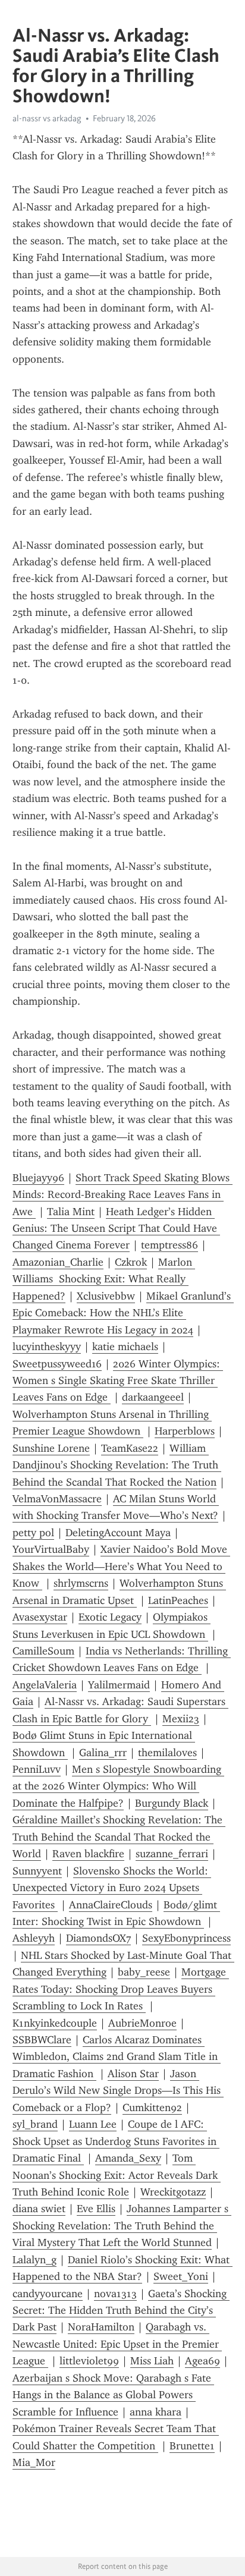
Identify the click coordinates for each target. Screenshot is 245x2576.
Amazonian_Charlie (58, 1262)
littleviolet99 (89, 2361)
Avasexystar (40, 1617)
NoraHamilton (101, 2327)
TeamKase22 (130, 1448)
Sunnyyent (37, 1871)
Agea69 (202, 2361)
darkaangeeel (153, 1397)
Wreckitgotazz (173, 2192)
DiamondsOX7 (98, 1938)
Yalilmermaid (119, 1685)
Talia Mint (71, 1212)
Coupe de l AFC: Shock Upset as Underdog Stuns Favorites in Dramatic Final (116, 2141)
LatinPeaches (178, 1600)
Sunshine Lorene (51, 1448)
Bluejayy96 (38, 1178)
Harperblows (185, 1431)
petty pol (33, 1533)
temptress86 (169, 1245)
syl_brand (35, 2124)
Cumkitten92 (152, 2108)
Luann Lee (93, 2124)
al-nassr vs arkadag (47, 118)
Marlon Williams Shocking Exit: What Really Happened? (104, 1279)
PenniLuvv (37, 1769)
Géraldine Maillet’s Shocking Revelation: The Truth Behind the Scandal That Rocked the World (119, 1837)
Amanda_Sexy (128, 2158)
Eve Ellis (96, 2209)
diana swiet (39, 2209)
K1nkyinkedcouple (55, 2023)
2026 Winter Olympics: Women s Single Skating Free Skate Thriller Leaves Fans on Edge (118, 1381)
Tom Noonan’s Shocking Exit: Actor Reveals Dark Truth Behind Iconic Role (117, 2175)
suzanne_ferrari (172, 1854)
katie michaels (125, 1347)
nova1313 (115, 2294)
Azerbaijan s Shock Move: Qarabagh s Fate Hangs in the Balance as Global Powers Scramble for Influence (113, 2395)
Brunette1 (192, 2446)
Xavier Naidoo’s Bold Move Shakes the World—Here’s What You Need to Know (121, 1566)
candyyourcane (48, 2294)
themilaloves (167, 1753)
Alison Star (133, 2074)
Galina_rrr (103, 1753)
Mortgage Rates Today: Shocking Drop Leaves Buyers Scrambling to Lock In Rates (121, 1989)
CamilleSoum (43, 1651)
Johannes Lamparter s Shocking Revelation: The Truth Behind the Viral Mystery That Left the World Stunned (122, 2226)
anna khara (156, 2412)
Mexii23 (181, 1719)
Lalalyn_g (34, 2260)
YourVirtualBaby (51, 1549)
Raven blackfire (88, 1854)
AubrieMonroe (142, 2023)
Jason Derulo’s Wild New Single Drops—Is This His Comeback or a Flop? (118, 2091)
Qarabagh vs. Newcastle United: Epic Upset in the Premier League (117, 2344)
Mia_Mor (34, 2462)
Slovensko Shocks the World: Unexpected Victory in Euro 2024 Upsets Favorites (112, 1888)
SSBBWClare (42, 2040)
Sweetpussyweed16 (57, 1364)
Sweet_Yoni (181, 2276)
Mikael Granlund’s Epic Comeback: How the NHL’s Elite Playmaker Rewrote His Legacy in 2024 (123, 1313)
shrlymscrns (81, 1583)
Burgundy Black (172, 1803)
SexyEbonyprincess (186, 1938)
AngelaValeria (45, 1685)
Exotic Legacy (110, 1617)
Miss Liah (152, 2361)
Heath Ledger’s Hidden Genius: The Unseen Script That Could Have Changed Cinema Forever (116, 1229)
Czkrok (131, 1262)
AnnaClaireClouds (111, 1905)
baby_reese (144, 1972)
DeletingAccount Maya (118, 1533)
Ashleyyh (34, 1938)
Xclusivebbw (106, 1296)
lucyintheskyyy (47, 1347)
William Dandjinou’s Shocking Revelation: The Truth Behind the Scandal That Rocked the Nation (117, 1465)
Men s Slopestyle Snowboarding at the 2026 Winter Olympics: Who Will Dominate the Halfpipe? (118, 1786)
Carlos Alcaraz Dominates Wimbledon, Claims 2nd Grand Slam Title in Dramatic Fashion (117, 2057)
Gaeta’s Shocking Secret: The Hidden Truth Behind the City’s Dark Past (121, 2311)
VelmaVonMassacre (57, 1499)
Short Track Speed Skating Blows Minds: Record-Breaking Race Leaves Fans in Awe (122, 1195)
